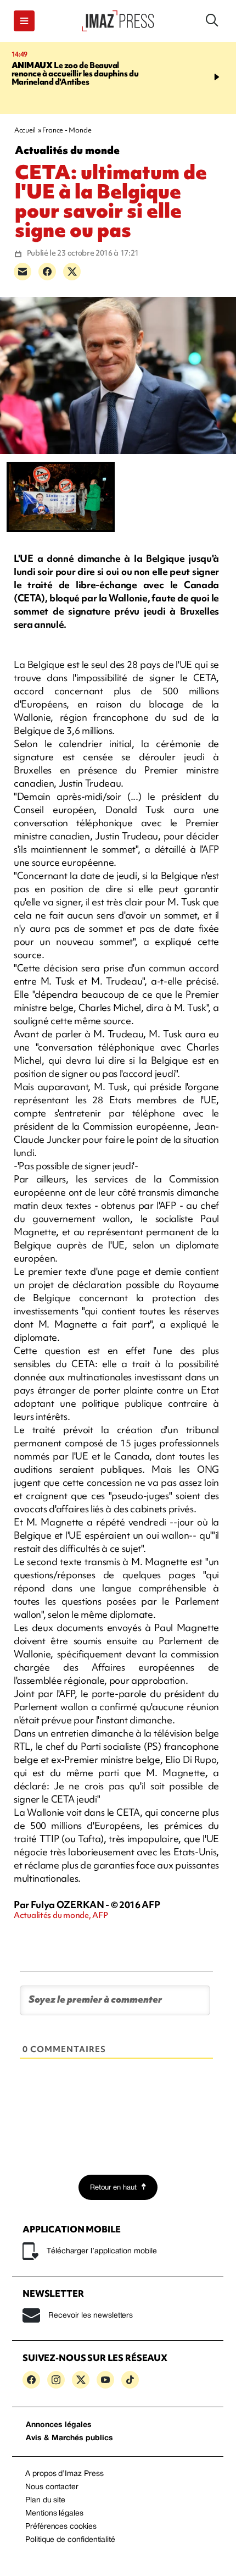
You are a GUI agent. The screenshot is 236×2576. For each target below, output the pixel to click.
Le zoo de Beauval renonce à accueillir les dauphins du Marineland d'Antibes (75, 74)
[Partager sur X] (72, 272)
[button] (24, 21)
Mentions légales (54, 2514)
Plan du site (45, 2500)
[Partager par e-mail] (23, 272)
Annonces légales (59, 2425)
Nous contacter (52, 2487)
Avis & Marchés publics (69, 2438)
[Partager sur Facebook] (47, 272)
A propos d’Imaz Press (64, 2474)
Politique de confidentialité (70, 2540)
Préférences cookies (61, 2527)
